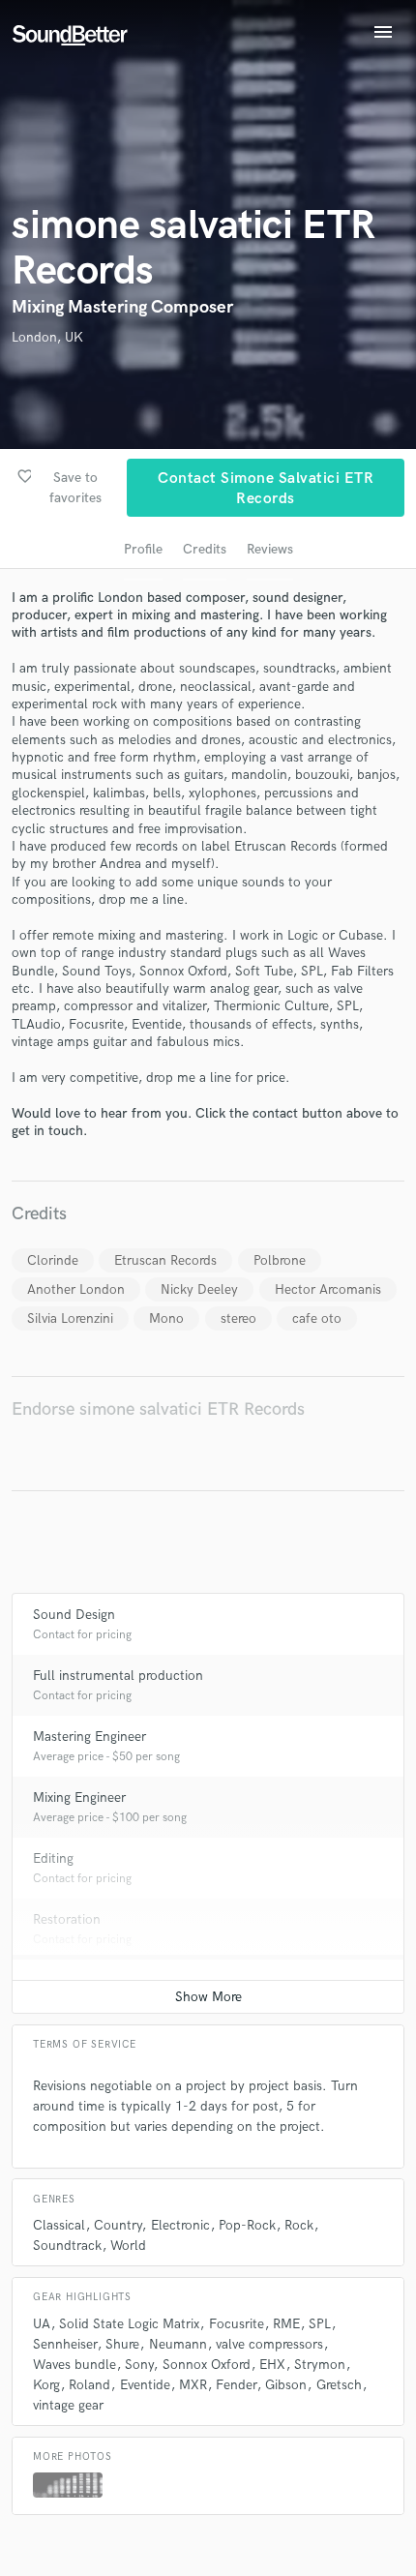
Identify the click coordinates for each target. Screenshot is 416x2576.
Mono (166, 1318)
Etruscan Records (165, 1260)
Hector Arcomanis (328, 1289)
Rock (299, 2225)
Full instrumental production (118, 1676)
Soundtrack (67, 2246)
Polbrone (280, 1260)
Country (118, 2225)
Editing (53, 1858)
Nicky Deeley (199, 1289)
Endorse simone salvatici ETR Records (158, 1409)
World (128, 2246)
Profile (143, 549)
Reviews (270, 549)
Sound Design (74, 1615)
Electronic (180, 2225)
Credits (205, 549)
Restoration (67, 1919)
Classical (59, 2225)
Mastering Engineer (89, 1737)
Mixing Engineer (79, 1797)
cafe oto (317, 1318)
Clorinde (53, 1260)
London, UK (47, 337)
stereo (238, 1318)
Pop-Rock (247, 2225)
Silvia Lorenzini (70, 1318)
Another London (76, 1289)
